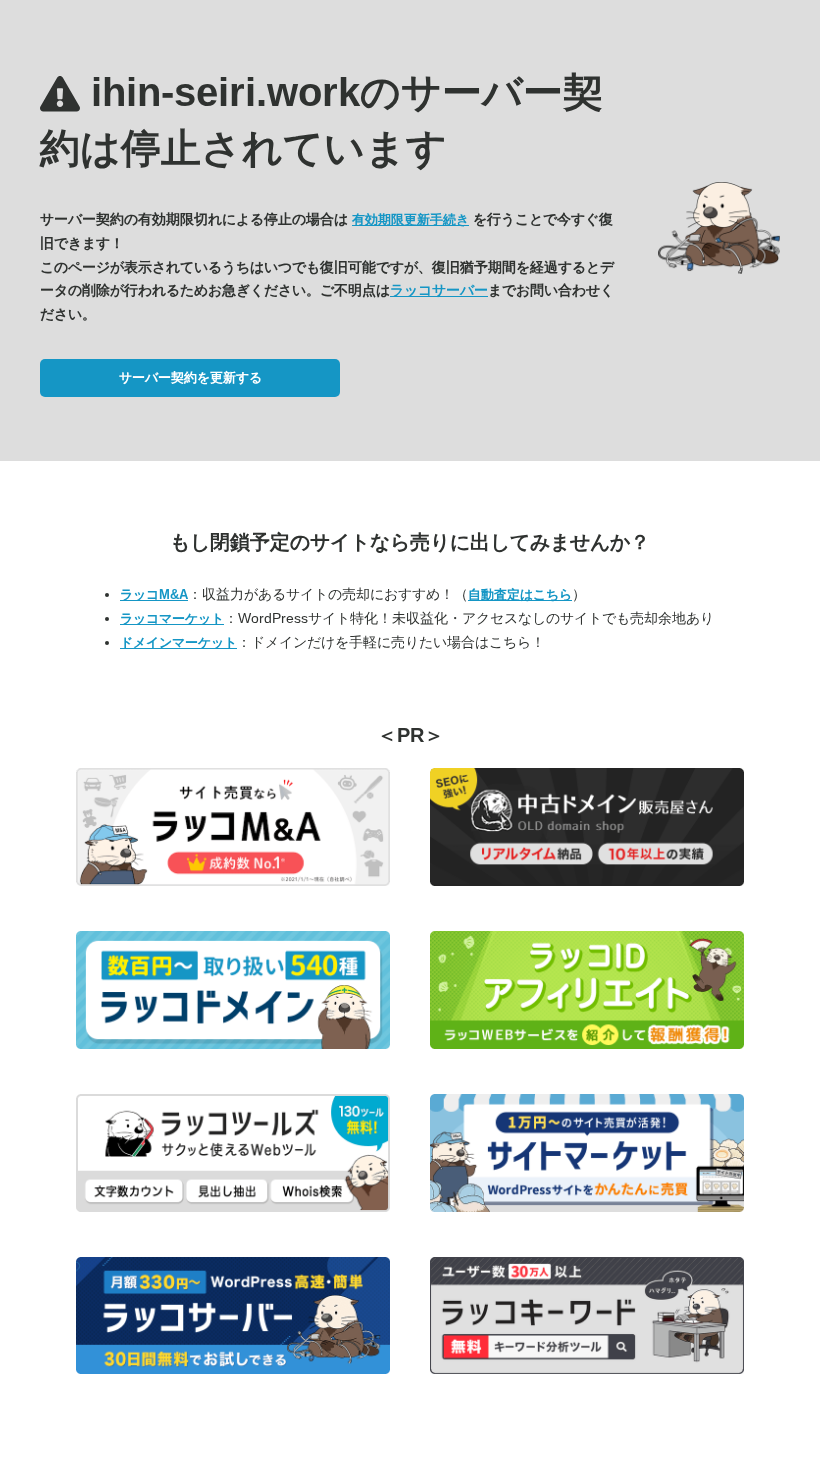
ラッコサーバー (439, 290)
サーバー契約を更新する (190, 377)
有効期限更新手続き (410, 219)
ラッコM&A (154, 594)
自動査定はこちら (520, 594)
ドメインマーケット (178, 642)
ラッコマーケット (172, 618)
